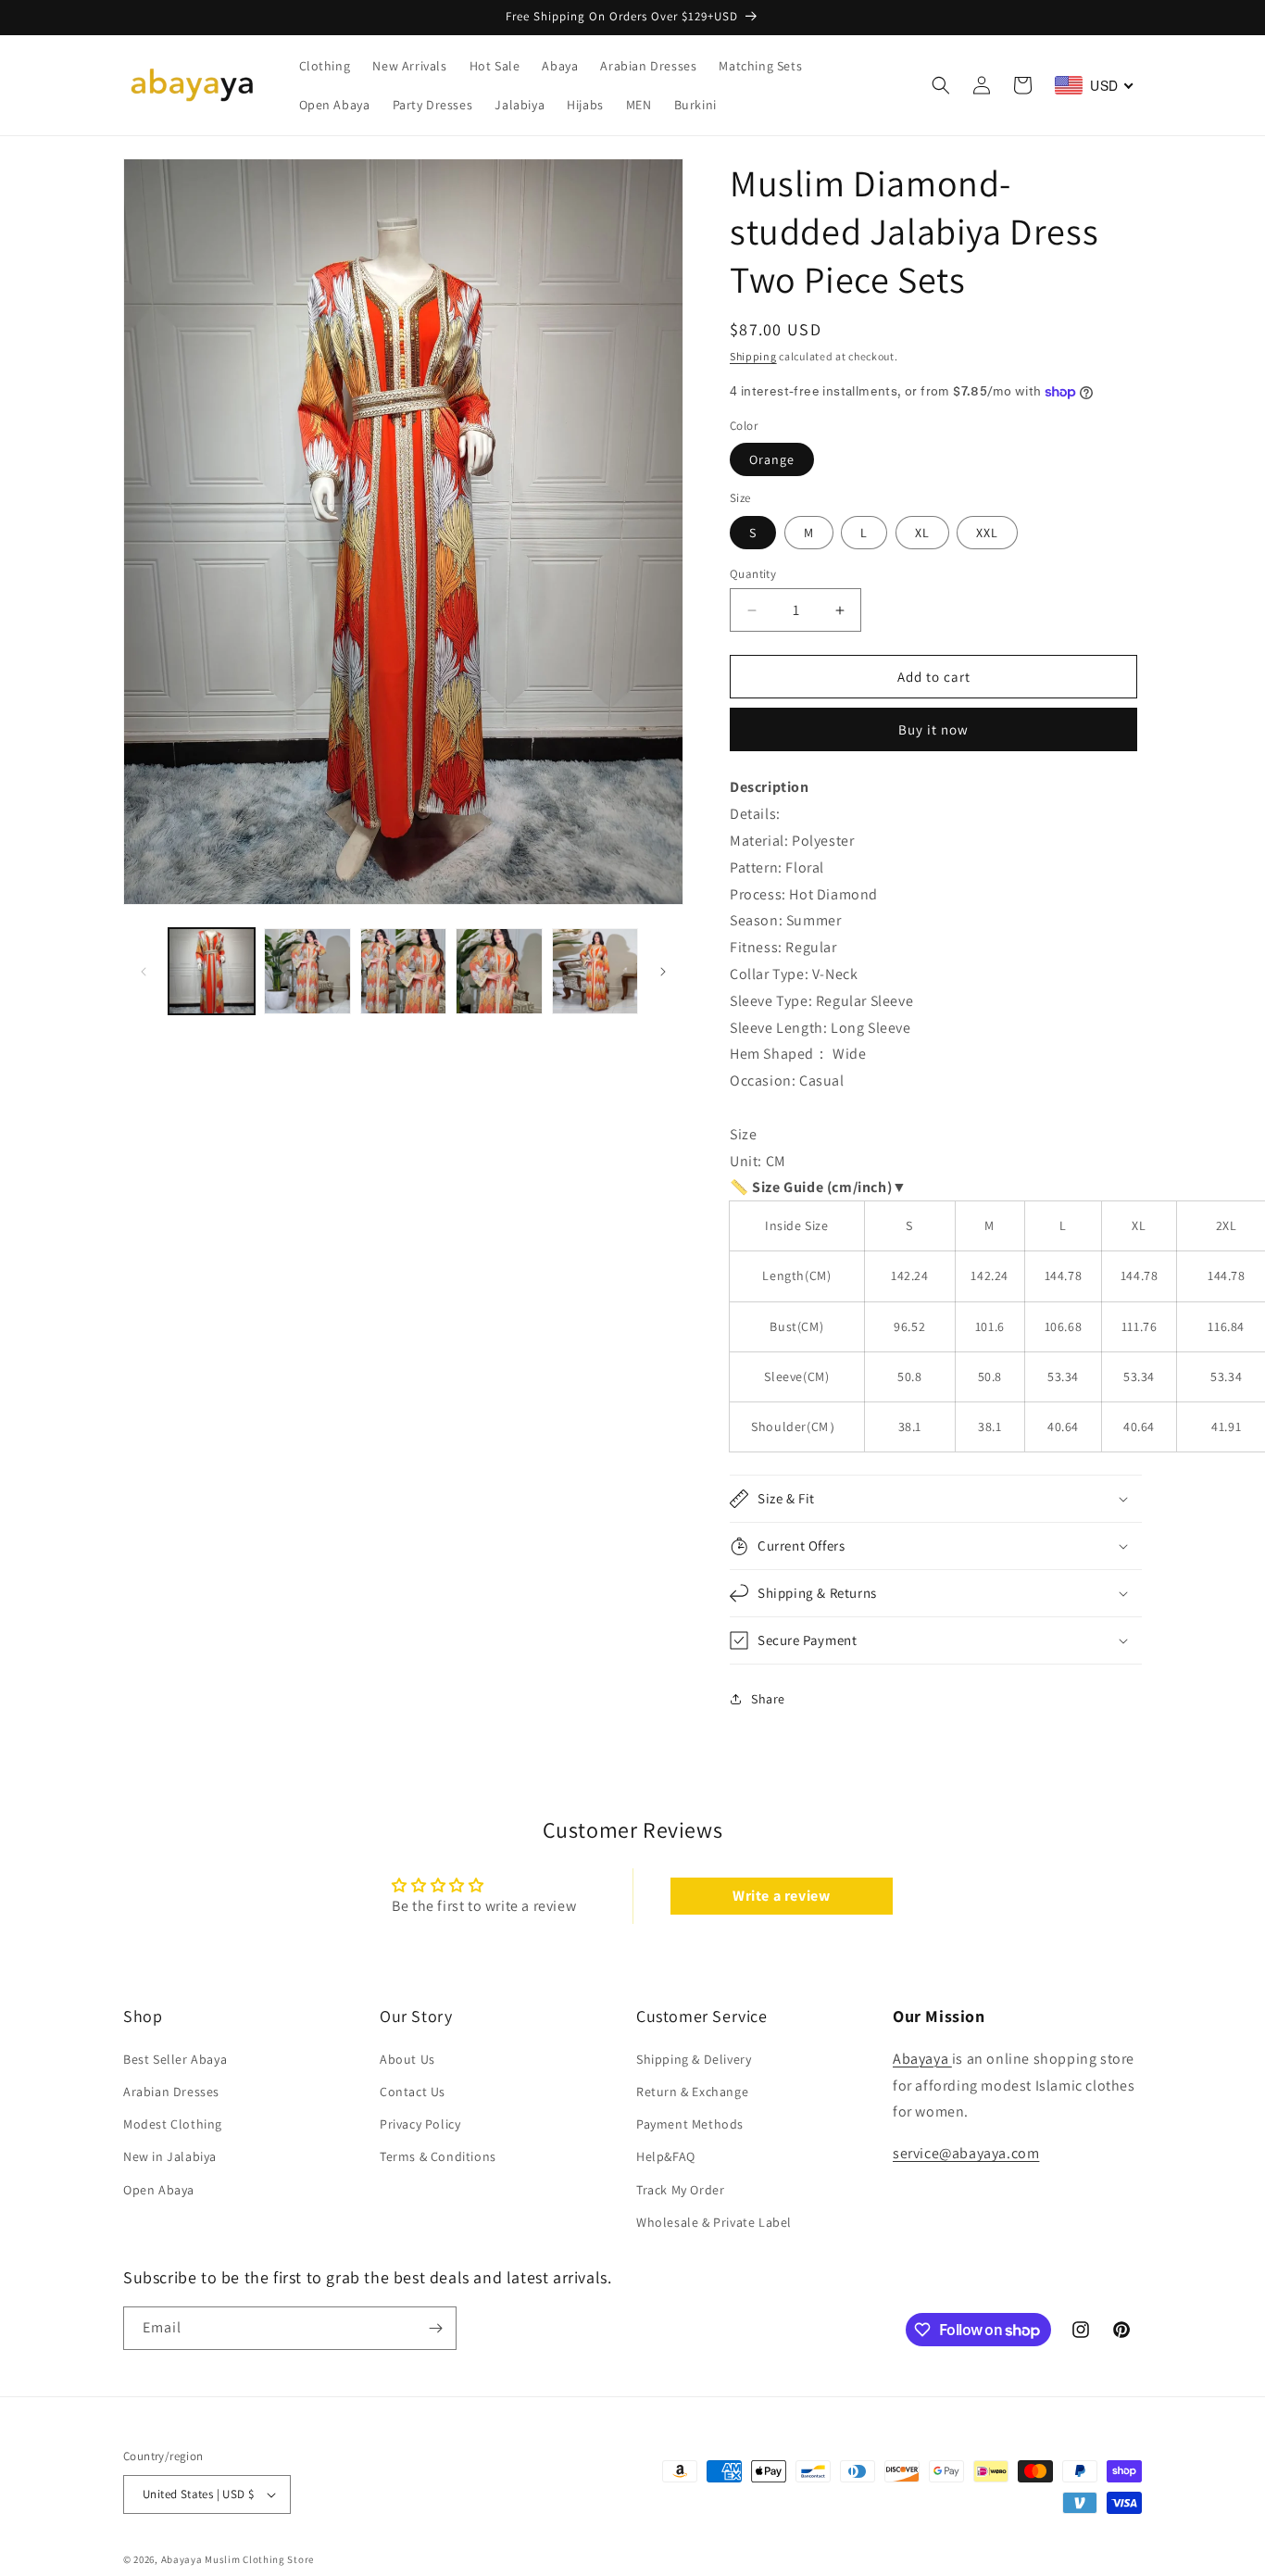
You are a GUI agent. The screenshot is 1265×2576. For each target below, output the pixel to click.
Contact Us (413, 2092)
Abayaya (922, 2059)
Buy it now (933, 729)
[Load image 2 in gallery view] (307, 971)
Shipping (753, 356)
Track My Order (680, 2189)
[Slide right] (663, 972)
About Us (407, 2059)
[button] (941, 85)
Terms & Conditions (438, 2156)
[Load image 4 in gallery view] (499, 971)
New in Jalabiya (170, 2156)
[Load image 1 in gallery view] (212, 971)
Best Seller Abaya (175, 2059)
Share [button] (768, 1699)
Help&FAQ (666, 2156)
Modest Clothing (173, 2124)
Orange (772, 459)
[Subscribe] (435, 2328)
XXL (987, 533)
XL (922, 533)
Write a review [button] (781, 1896)
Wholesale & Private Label (714, 2222)
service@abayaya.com (966, 2153)
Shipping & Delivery (694, 2059)
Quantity (753, 574)
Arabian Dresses (171, 2092)
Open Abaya (159, 2189)
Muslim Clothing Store (259, 2559)
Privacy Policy (420, 2124)
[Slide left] (144, 972)
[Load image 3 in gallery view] (403, 971)
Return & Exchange (692, 2092)
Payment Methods (690, 2124)
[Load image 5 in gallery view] (595, 971)
